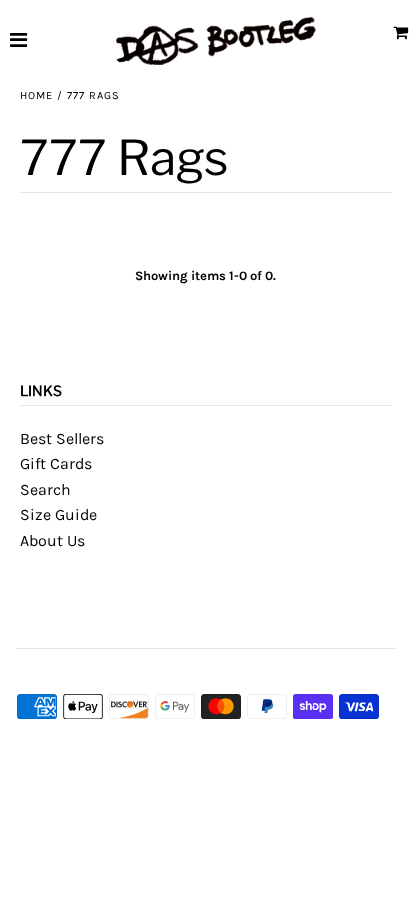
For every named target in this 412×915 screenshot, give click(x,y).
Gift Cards (56, 463)
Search (45, 489)
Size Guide (58, 514)
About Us (52, 540)
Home (36, 95)
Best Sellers (62, 438)
